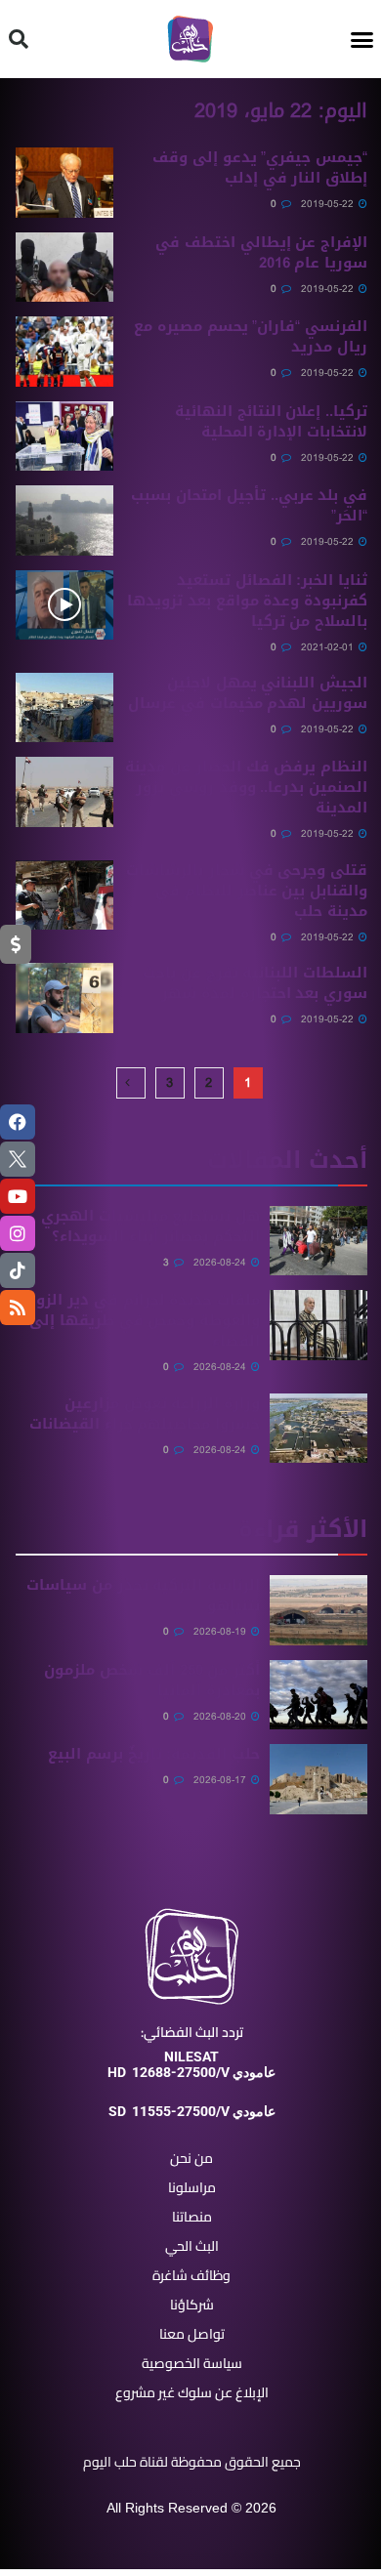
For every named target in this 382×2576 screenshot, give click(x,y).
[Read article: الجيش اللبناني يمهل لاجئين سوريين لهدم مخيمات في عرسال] (64, 708)
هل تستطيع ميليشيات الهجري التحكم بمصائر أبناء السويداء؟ (150, 1226)
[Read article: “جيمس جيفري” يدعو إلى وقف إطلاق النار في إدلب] (64, 183)
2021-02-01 (329, 647)
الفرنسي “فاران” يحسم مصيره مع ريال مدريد (251, 336)
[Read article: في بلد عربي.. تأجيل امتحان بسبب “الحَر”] (64, 520)
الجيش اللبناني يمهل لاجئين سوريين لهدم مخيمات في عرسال (248, 693)
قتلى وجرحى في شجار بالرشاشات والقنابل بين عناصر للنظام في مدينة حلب (247, 891)
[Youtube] (18, 1196)
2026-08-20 (221, 1716)
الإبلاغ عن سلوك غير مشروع (192, 2392)
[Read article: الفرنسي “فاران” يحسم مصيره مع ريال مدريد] (64, 352)
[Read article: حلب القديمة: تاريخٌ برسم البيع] (318, 1779)
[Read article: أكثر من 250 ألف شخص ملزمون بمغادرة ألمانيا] (318, 1695)
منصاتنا (192, 2217)
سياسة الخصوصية (192, 2363)
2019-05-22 (329, 204)
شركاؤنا (192, 2305)
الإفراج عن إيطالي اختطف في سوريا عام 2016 (261, 252)
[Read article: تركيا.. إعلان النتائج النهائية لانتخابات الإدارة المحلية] (64, 436)
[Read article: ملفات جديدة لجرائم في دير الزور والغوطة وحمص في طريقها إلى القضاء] (318, 1325)
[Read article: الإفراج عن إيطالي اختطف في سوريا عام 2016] (64, 268)
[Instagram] (18, 1233)
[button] (362, 39)
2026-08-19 (221, 1631)
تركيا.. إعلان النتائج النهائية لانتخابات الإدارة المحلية (271, 421)
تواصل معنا (192, 2334)
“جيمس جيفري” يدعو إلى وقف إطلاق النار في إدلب (260, 167)
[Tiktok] (18, 1270)
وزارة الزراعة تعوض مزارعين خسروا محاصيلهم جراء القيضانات (145, 1413)
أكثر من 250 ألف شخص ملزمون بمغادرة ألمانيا (152, 1680)
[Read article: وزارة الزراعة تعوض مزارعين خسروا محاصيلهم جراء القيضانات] (318, 1429)
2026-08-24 (221, 1262)
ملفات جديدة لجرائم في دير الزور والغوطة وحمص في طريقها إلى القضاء (145, 1320)
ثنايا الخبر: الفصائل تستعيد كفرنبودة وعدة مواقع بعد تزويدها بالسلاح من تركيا (247, 601)
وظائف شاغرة (191, 2275)
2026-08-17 (221, 1780)
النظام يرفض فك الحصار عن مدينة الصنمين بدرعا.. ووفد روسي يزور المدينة (246, 787)
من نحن (191, 2158)
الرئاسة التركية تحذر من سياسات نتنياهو (143, 1595)
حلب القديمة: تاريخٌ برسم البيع (154, 1754)
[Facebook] (18, 1122)
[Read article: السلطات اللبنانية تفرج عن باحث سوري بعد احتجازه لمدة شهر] (64, 998)
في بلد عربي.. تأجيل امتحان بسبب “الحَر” (249, 505)
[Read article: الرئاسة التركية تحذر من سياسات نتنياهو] (318, 1610)
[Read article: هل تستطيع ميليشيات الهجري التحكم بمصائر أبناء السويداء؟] (318, 1241)
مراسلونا (192, 2187)
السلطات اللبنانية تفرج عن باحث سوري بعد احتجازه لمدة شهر (255, 983)
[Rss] (18, 1308)
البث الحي (192, 2246)
